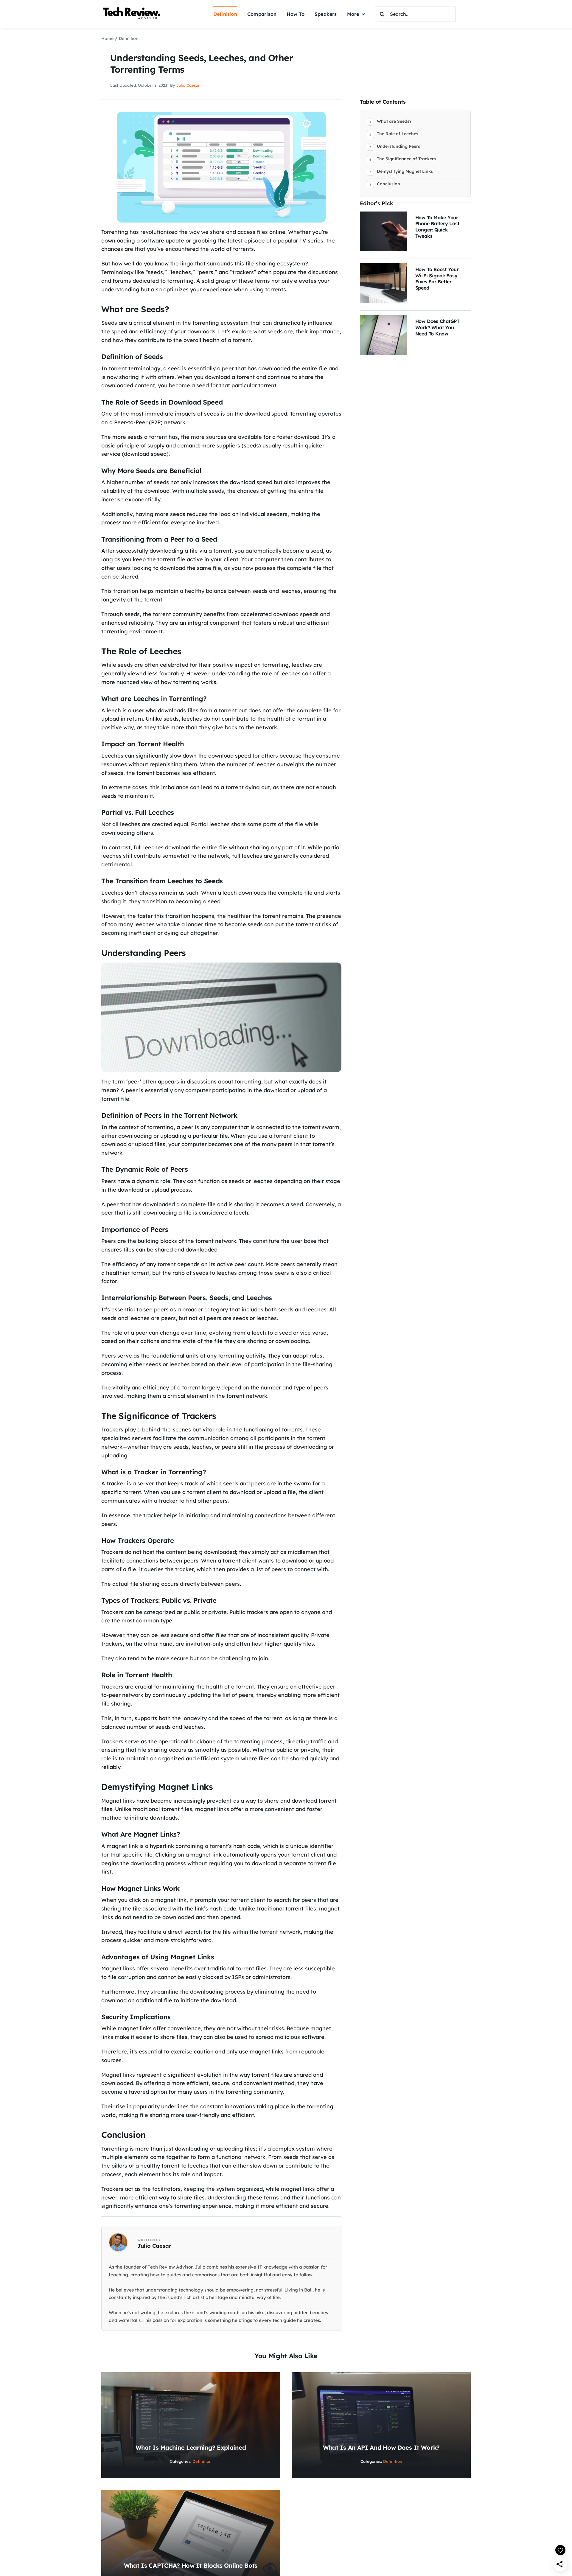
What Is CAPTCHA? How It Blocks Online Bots (191, 2565)
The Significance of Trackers (406, 159)
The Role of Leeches (398, 134)
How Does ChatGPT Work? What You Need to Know (437, 327)
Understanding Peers (398, 146)
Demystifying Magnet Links (405, 171)
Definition (202, 2461)
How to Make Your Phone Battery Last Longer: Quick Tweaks (437, 227)
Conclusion (388, 184)
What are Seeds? (394, 121)
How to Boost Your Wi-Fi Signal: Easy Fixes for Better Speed (437, 279)
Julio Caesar (188, 85)
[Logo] (133, 8)
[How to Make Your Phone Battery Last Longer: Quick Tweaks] (383, 216)
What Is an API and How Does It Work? (381, 2447)
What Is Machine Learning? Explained (191, 2447)
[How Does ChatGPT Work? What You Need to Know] (383, 319)
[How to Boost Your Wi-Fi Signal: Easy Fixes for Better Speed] (383, 267)
